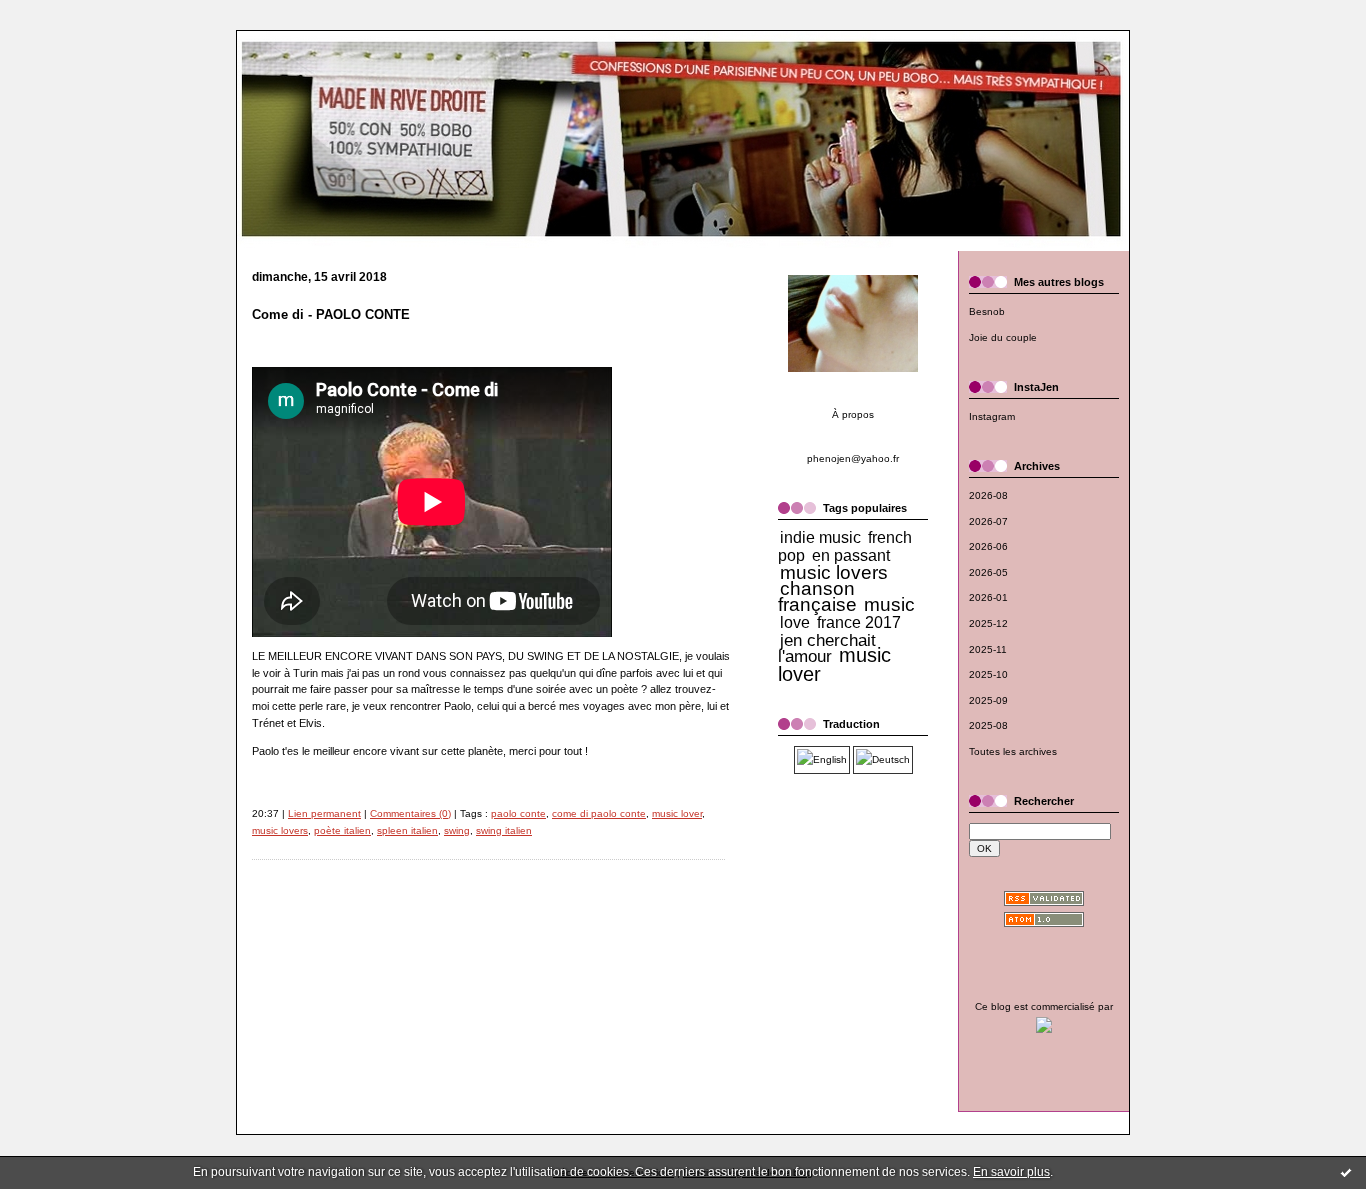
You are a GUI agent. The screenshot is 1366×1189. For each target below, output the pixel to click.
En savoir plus (1011, 1172)
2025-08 (988, 725)
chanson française (817, 596)
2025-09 (988, 700)
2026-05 (988, 572)
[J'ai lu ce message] (1346, 1172)
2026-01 (988, 597)
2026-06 (988, 546)
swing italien (504, 830)
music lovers (280, 830)
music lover (677, 813)
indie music (820, 537)
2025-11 (988, 649)
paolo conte (518, 813)
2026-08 (988, 495)
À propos (853, 414)
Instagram (992, 416)
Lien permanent (324, 813)
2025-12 (988, 623)
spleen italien (407, 830)
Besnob (987, 311)
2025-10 (988, 674)
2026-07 (988, 521)
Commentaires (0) (410, 813)
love (795, 622)
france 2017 (859, 622)
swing (457, 830)
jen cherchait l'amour (827, 648)
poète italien (342, 830)
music (889, 604)
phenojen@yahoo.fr (853, 458)
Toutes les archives (1013, 751)
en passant (851, 555)
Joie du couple (1003, 337)
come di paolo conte (599, 813)
